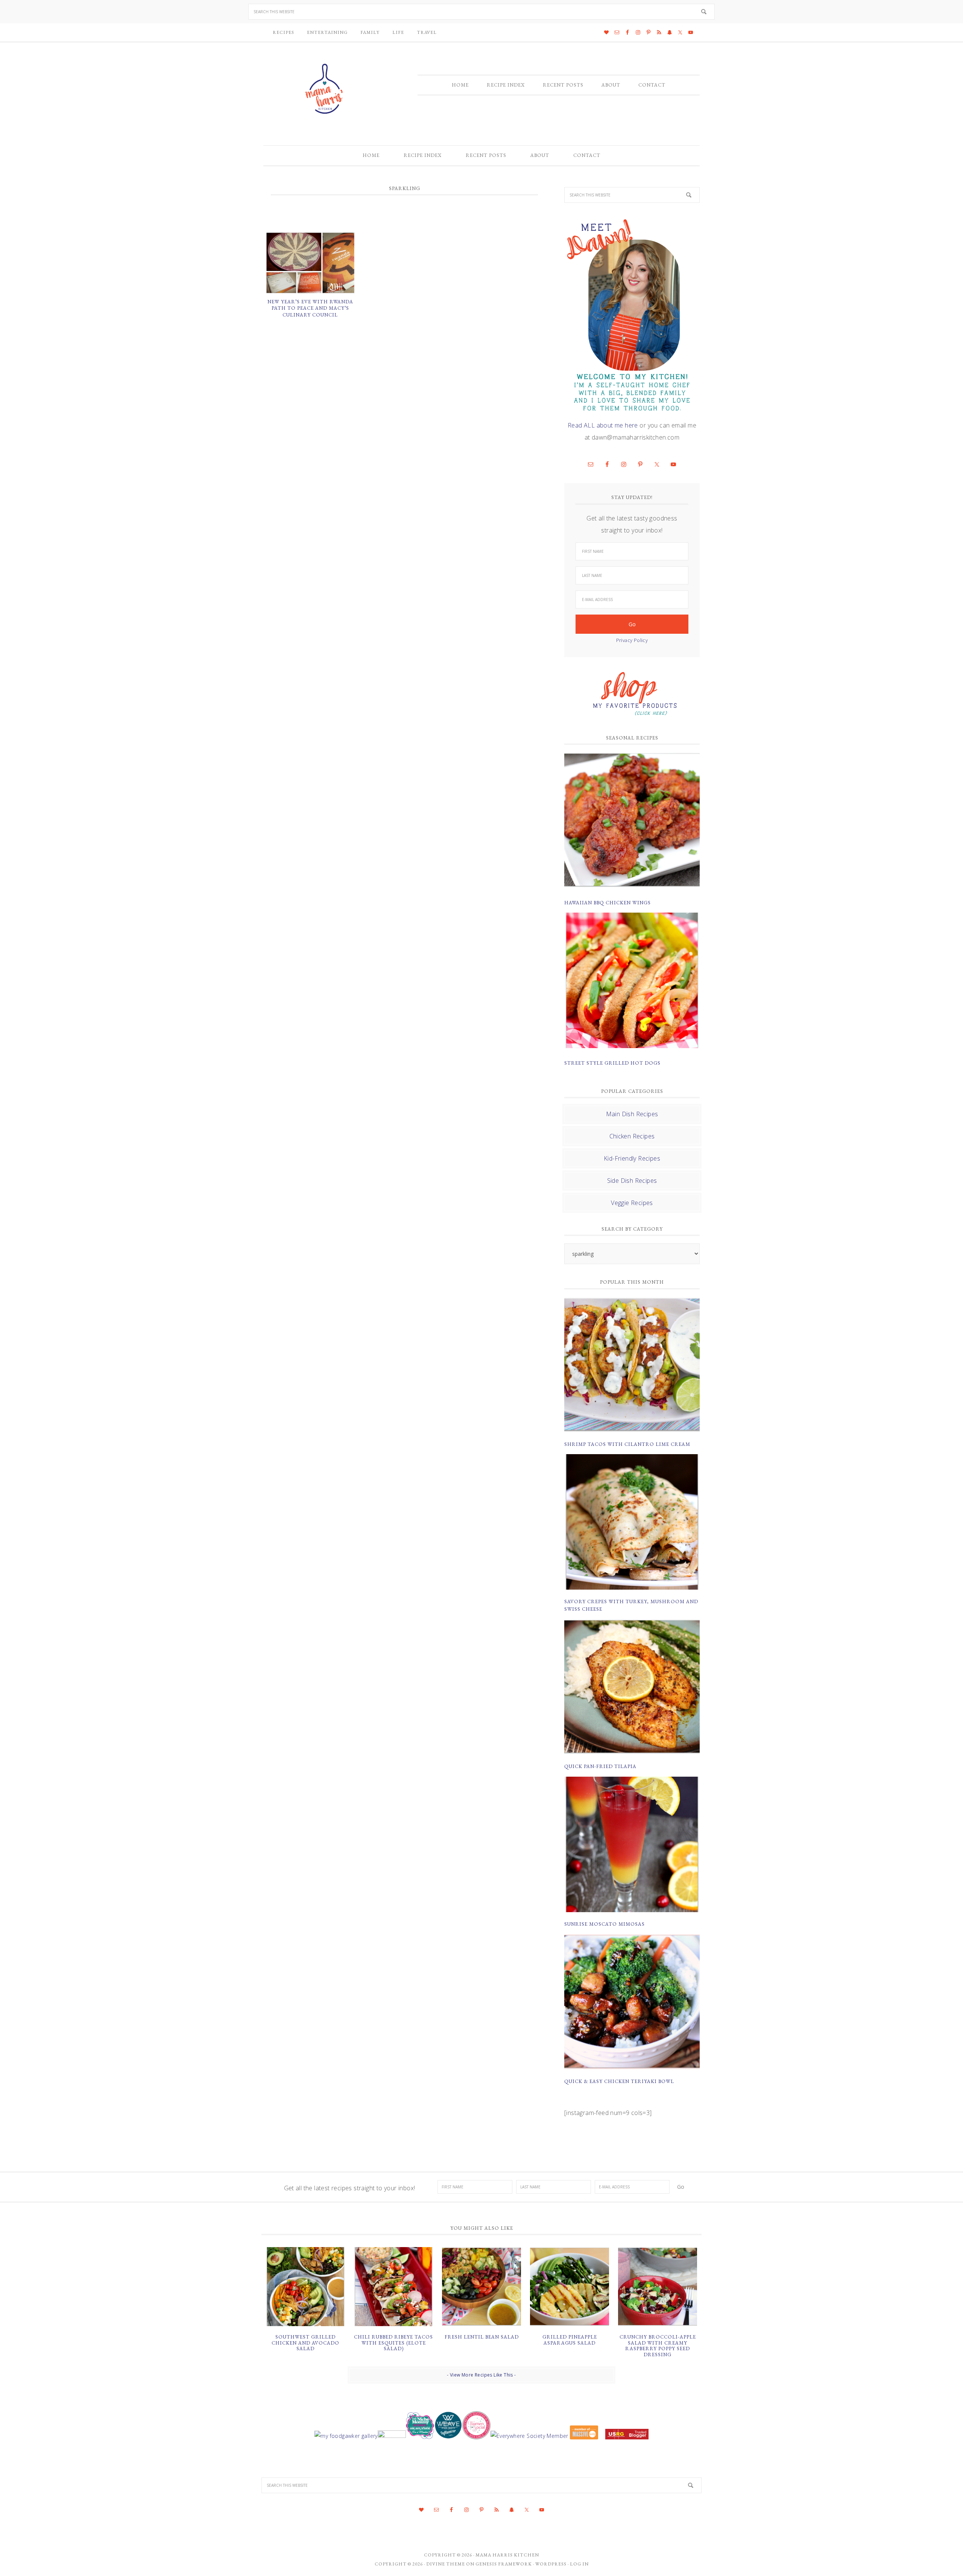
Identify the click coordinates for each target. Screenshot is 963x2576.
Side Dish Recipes (632, 1181)
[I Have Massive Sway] (584, 2436)
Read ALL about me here (603, 425)
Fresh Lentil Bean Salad (482, 2337)
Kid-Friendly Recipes (632, 1158)
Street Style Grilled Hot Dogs (612, 1063)
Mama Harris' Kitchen (325, 89)
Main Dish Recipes (632, 1114)
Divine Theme (446, 2564)
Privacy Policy (632, 640)
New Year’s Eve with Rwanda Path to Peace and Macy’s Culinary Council (310, 308)
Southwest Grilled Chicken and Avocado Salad (305, 2343)
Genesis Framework (504, 2564)
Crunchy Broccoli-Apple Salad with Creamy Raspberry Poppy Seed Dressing (658, 2346)
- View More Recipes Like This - (481, 2375)
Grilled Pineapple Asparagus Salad (570, 2340)
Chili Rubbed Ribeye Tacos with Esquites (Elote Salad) (393, 2343)
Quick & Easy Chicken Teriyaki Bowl (619, 2081)
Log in (579, 2564)
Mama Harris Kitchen (507, 2555)
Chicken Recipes (632, 1136)
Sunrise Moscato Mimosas (605, 1924)
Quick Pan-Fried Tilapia (600, 1766)
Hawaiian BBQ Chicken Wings (608, 903)
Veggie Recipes (632, 1203)
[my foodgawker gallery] (346, 2436)
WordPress (551, 2564)
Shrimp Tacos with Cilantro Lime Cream (627, 1444)
